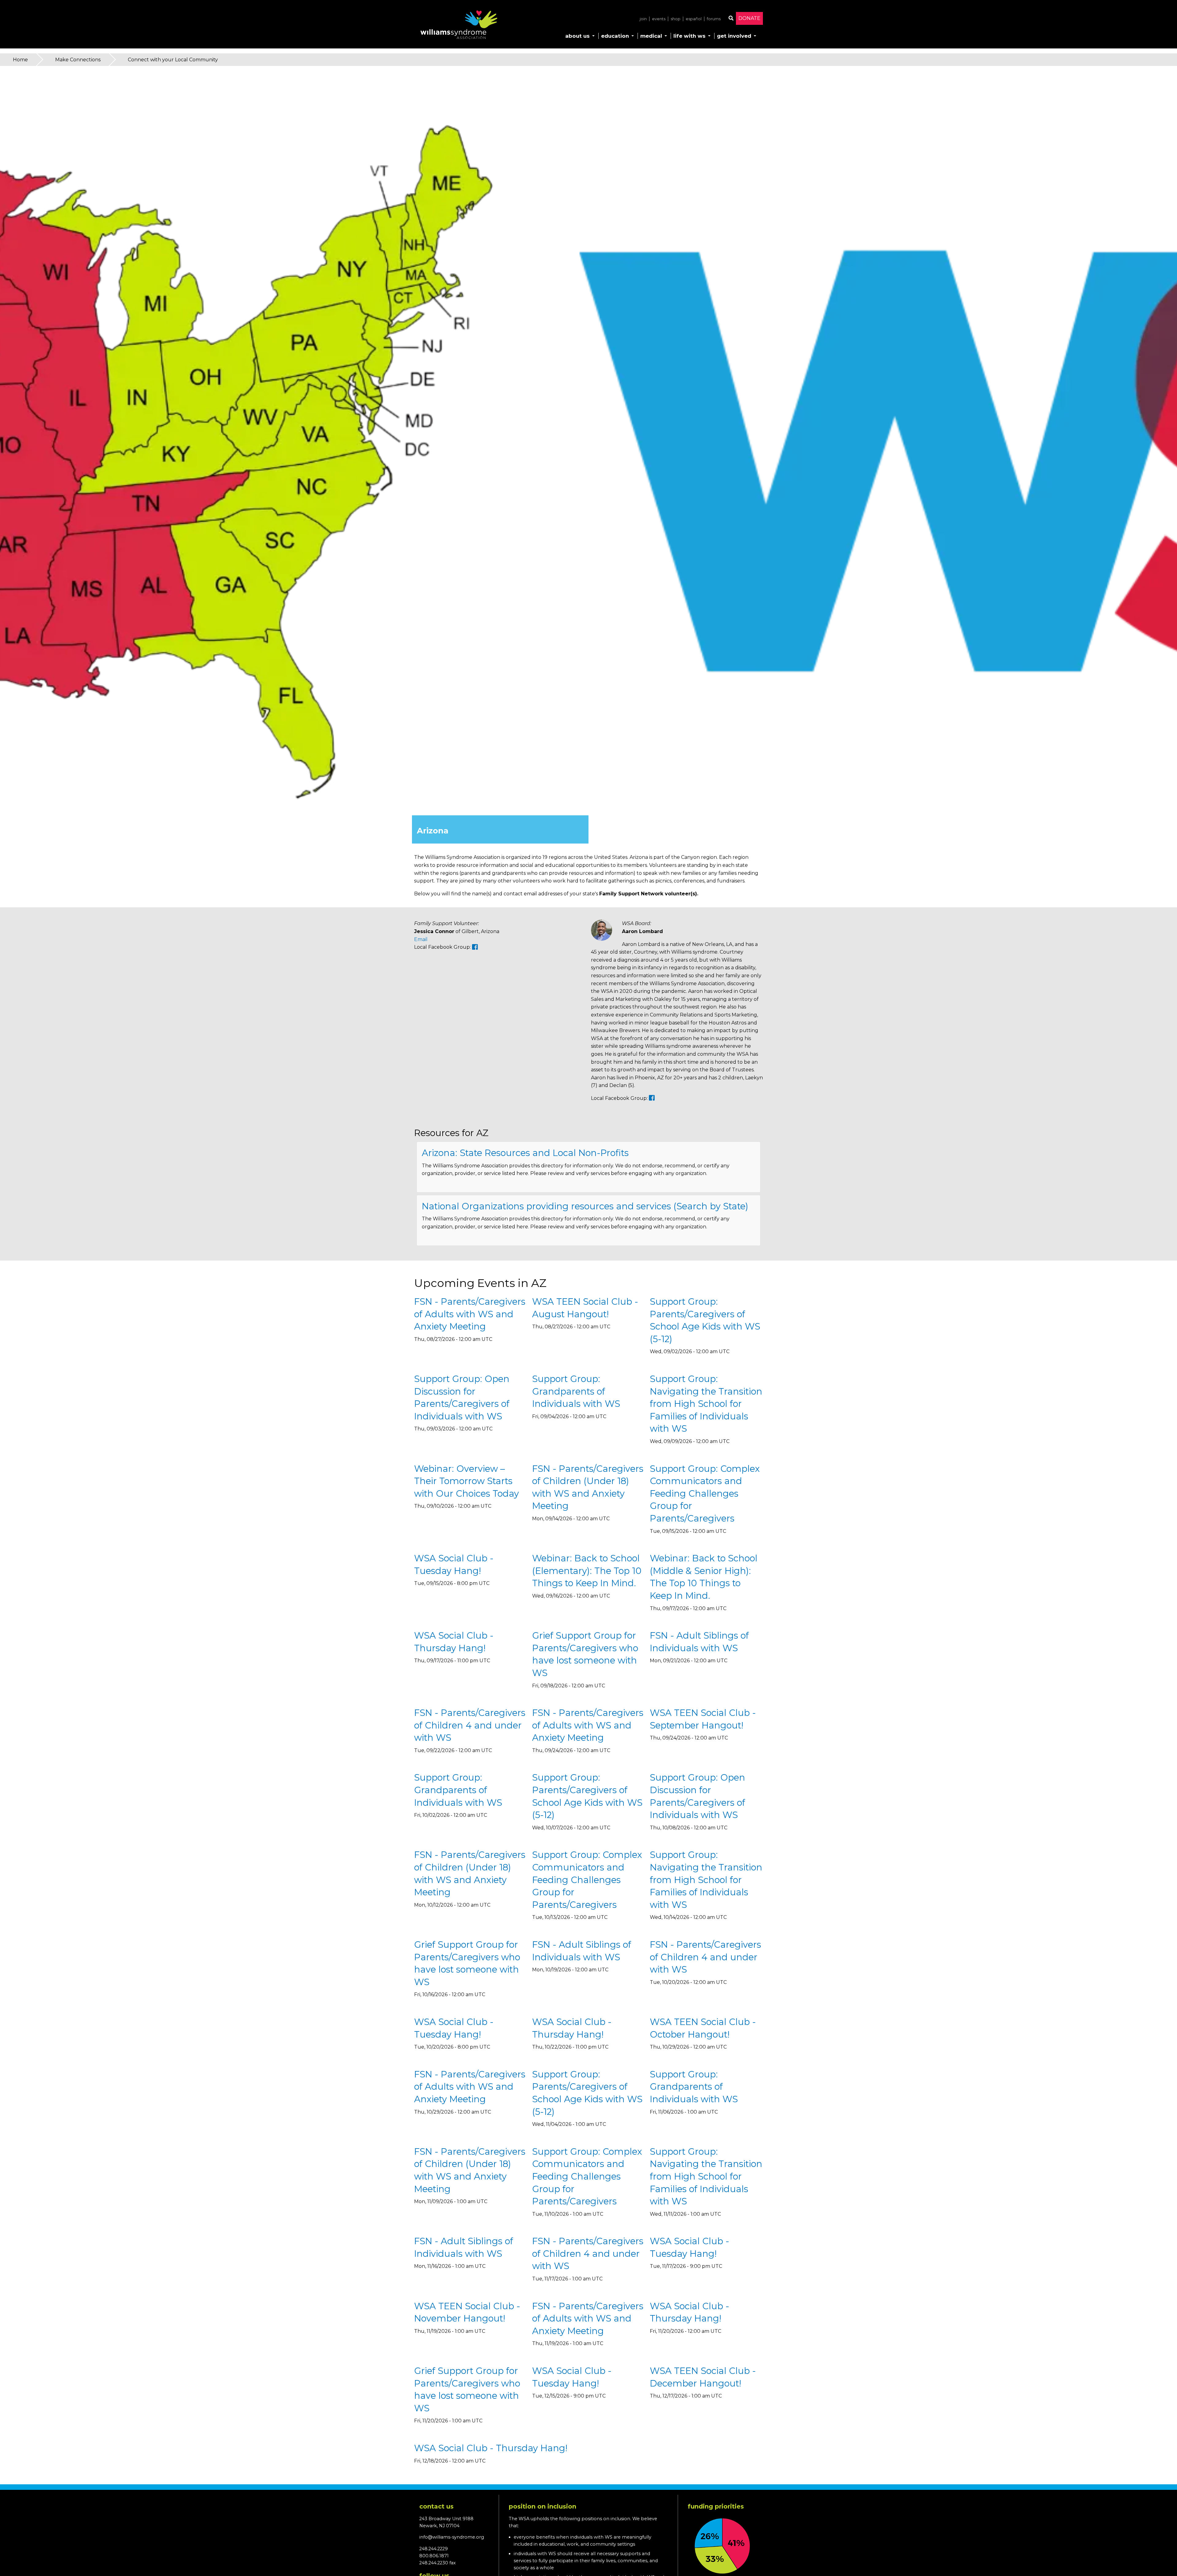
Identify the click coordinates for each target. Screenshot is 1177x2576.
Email (421, 939)
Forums (714, 19)
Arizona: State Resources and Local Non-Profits (525, 1153)
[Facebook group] (475, 947)
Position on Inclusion (543, 2506)
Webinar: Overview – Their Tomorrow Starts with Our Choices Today (467, 1481)
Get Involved (734, 36)
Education (615, 36)
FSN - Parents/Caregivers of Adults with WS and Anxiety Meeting (470, 1314)
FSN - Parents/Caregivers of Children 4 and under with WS (470, 1725)
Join (643, 19)
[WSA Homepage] (459, 26)
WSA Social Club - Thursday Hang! (491, 2448)
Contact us (436, 2506)
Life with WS (689, 36)
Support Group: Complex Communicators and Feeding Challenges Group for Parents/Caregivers (705, 1493)
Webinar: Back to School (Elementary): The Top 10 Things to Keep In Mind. (587, 1571)
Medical (651, 36)
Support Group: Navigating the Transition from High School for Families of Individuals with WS (706, 1404)
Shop (676, 19)
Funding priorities (716, 2506)
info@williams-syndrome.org (452, 2537)
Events (659, 19)
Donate (749, 18)
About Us (577, 36)
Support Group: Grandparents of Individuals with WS (576, 1391)
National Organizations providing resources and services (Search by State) (585, 1206)
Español (694, 19)
